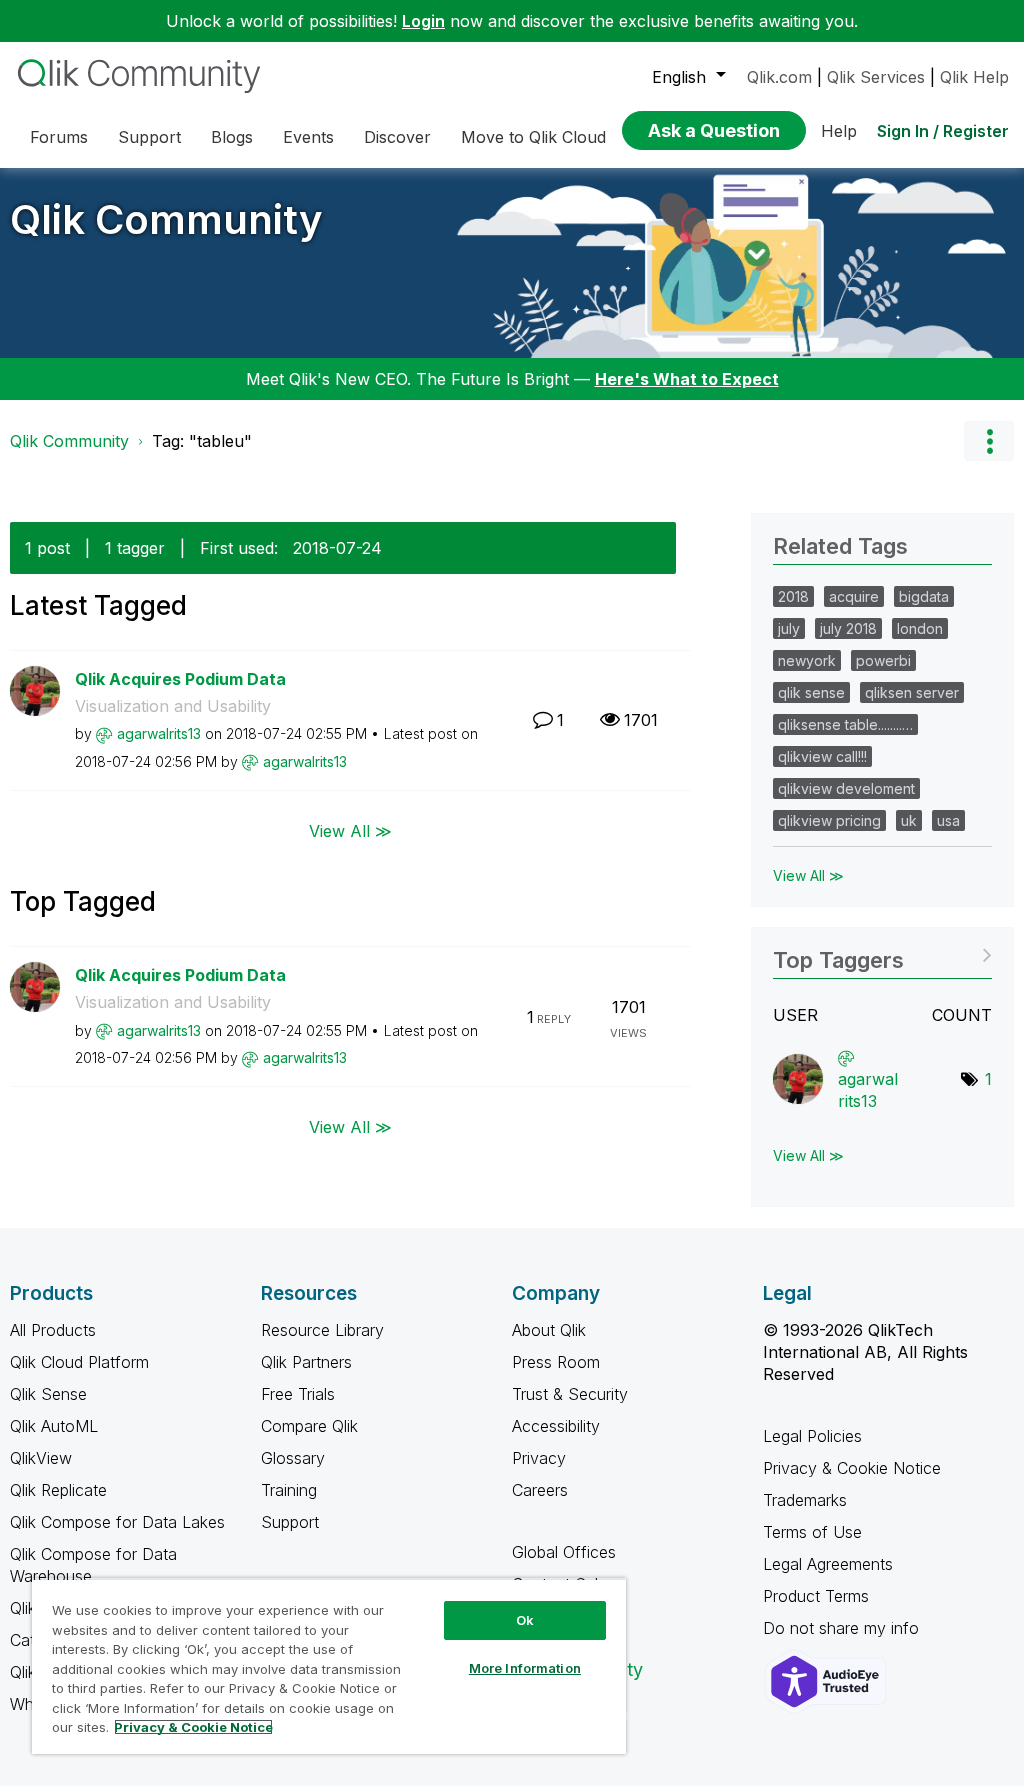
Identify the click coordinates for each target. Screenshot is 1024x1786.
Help (839, 131)
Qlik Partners (306, 1362)
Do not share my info (843, 1628)
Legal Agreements (828, 1564)
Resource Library (322, 1330)
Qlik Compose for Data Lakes (117, 1522)
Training (289, 1490)
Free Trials (298, 1394)
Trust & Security (570, 1394)
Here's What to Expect (687, 379)
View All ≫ (350, 830)
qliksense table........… (845, 724)
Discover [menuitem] (397, 137)
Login (423, 21)
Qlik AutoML (54, 1426)
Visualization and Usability (173, 706)
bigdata (924, 596)
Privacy (539, 1458)
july (789, 628)
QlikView (41, 1458)
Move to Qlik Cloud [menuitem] (533, 137)
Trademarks (805, 1500)
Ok (525, 1620)
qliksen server (912, 692)
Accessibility (556, 1426)
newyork (807, 660)
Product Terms (816, 1596)
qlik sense (811, 692)
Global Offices (564, 1552)
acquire (854, 596)
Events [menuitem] (308, 137)
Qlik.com (779, 77)
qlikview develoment (846, 788)
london (920, 628)
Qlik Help (974, 77)
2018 (793, 596)
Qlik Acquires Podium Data (180, 679)
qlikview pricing (829, 820)
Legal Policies (812, 1436)
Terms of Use (812, 1532)
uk (909, 820)
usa (948, 820)
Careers (540, 1490)
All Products (53, 1330)
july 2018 (848, 628)
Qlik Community (166, 219)
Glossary (293, 1458)
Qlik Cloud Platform (79, 1362)
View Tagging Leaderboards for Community (882, 953)
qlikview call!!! (822, 756)
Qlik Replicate (58, 1490)
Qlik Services (876, 77)
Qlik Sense (48, 1394)
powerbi (883, 660)
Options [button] (989, 441)
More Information (525, 1668)
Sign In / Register (943, 131)
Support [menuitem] (149, 137)
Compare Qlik (309, 1426)
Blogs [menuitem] (232, 137)
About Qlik (549, 1330)
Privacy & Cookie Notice (852, 1468)
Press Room (556, 1362)
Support (290, 1522)
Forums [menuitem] (59, 137)
